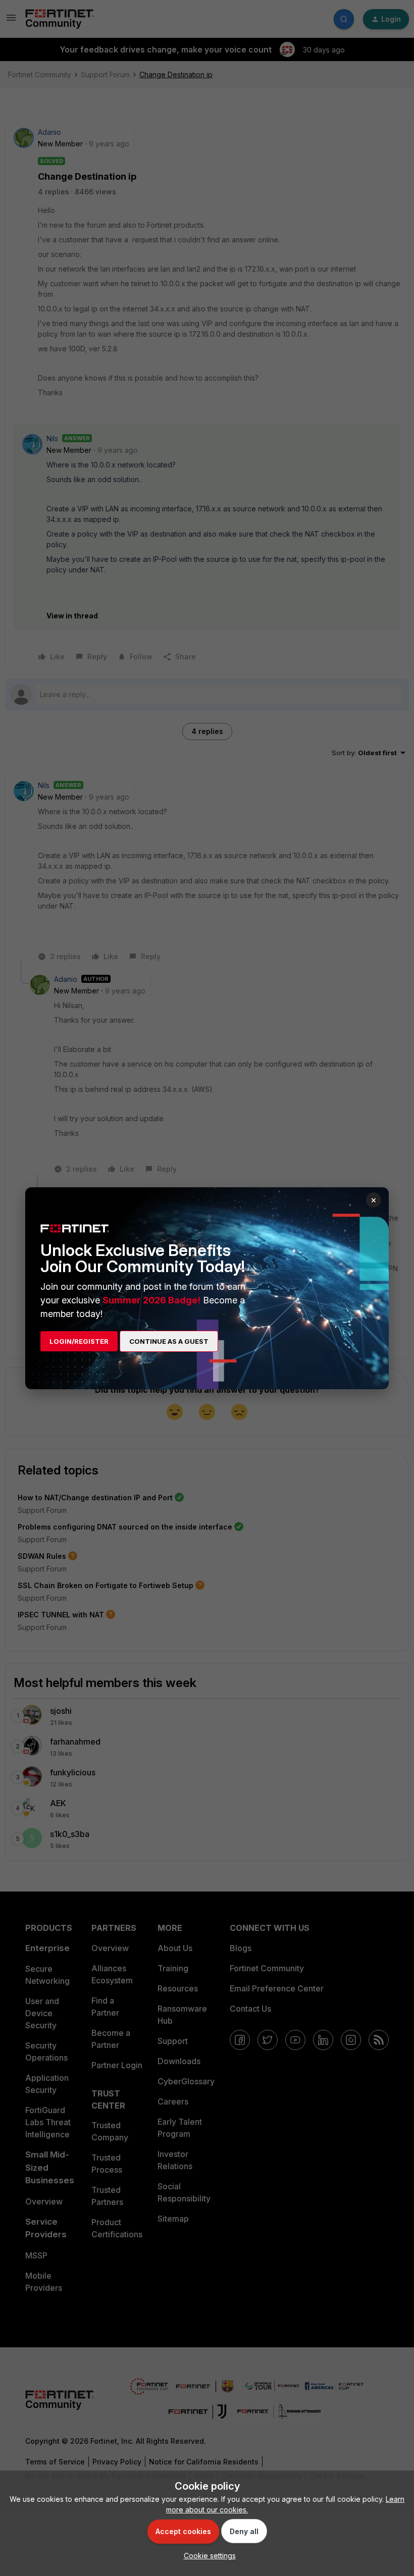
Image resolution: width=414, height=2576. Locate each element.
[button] (207, 2556)
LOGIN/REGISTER (79, 1341)
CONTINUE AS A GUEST (169, 1341)
